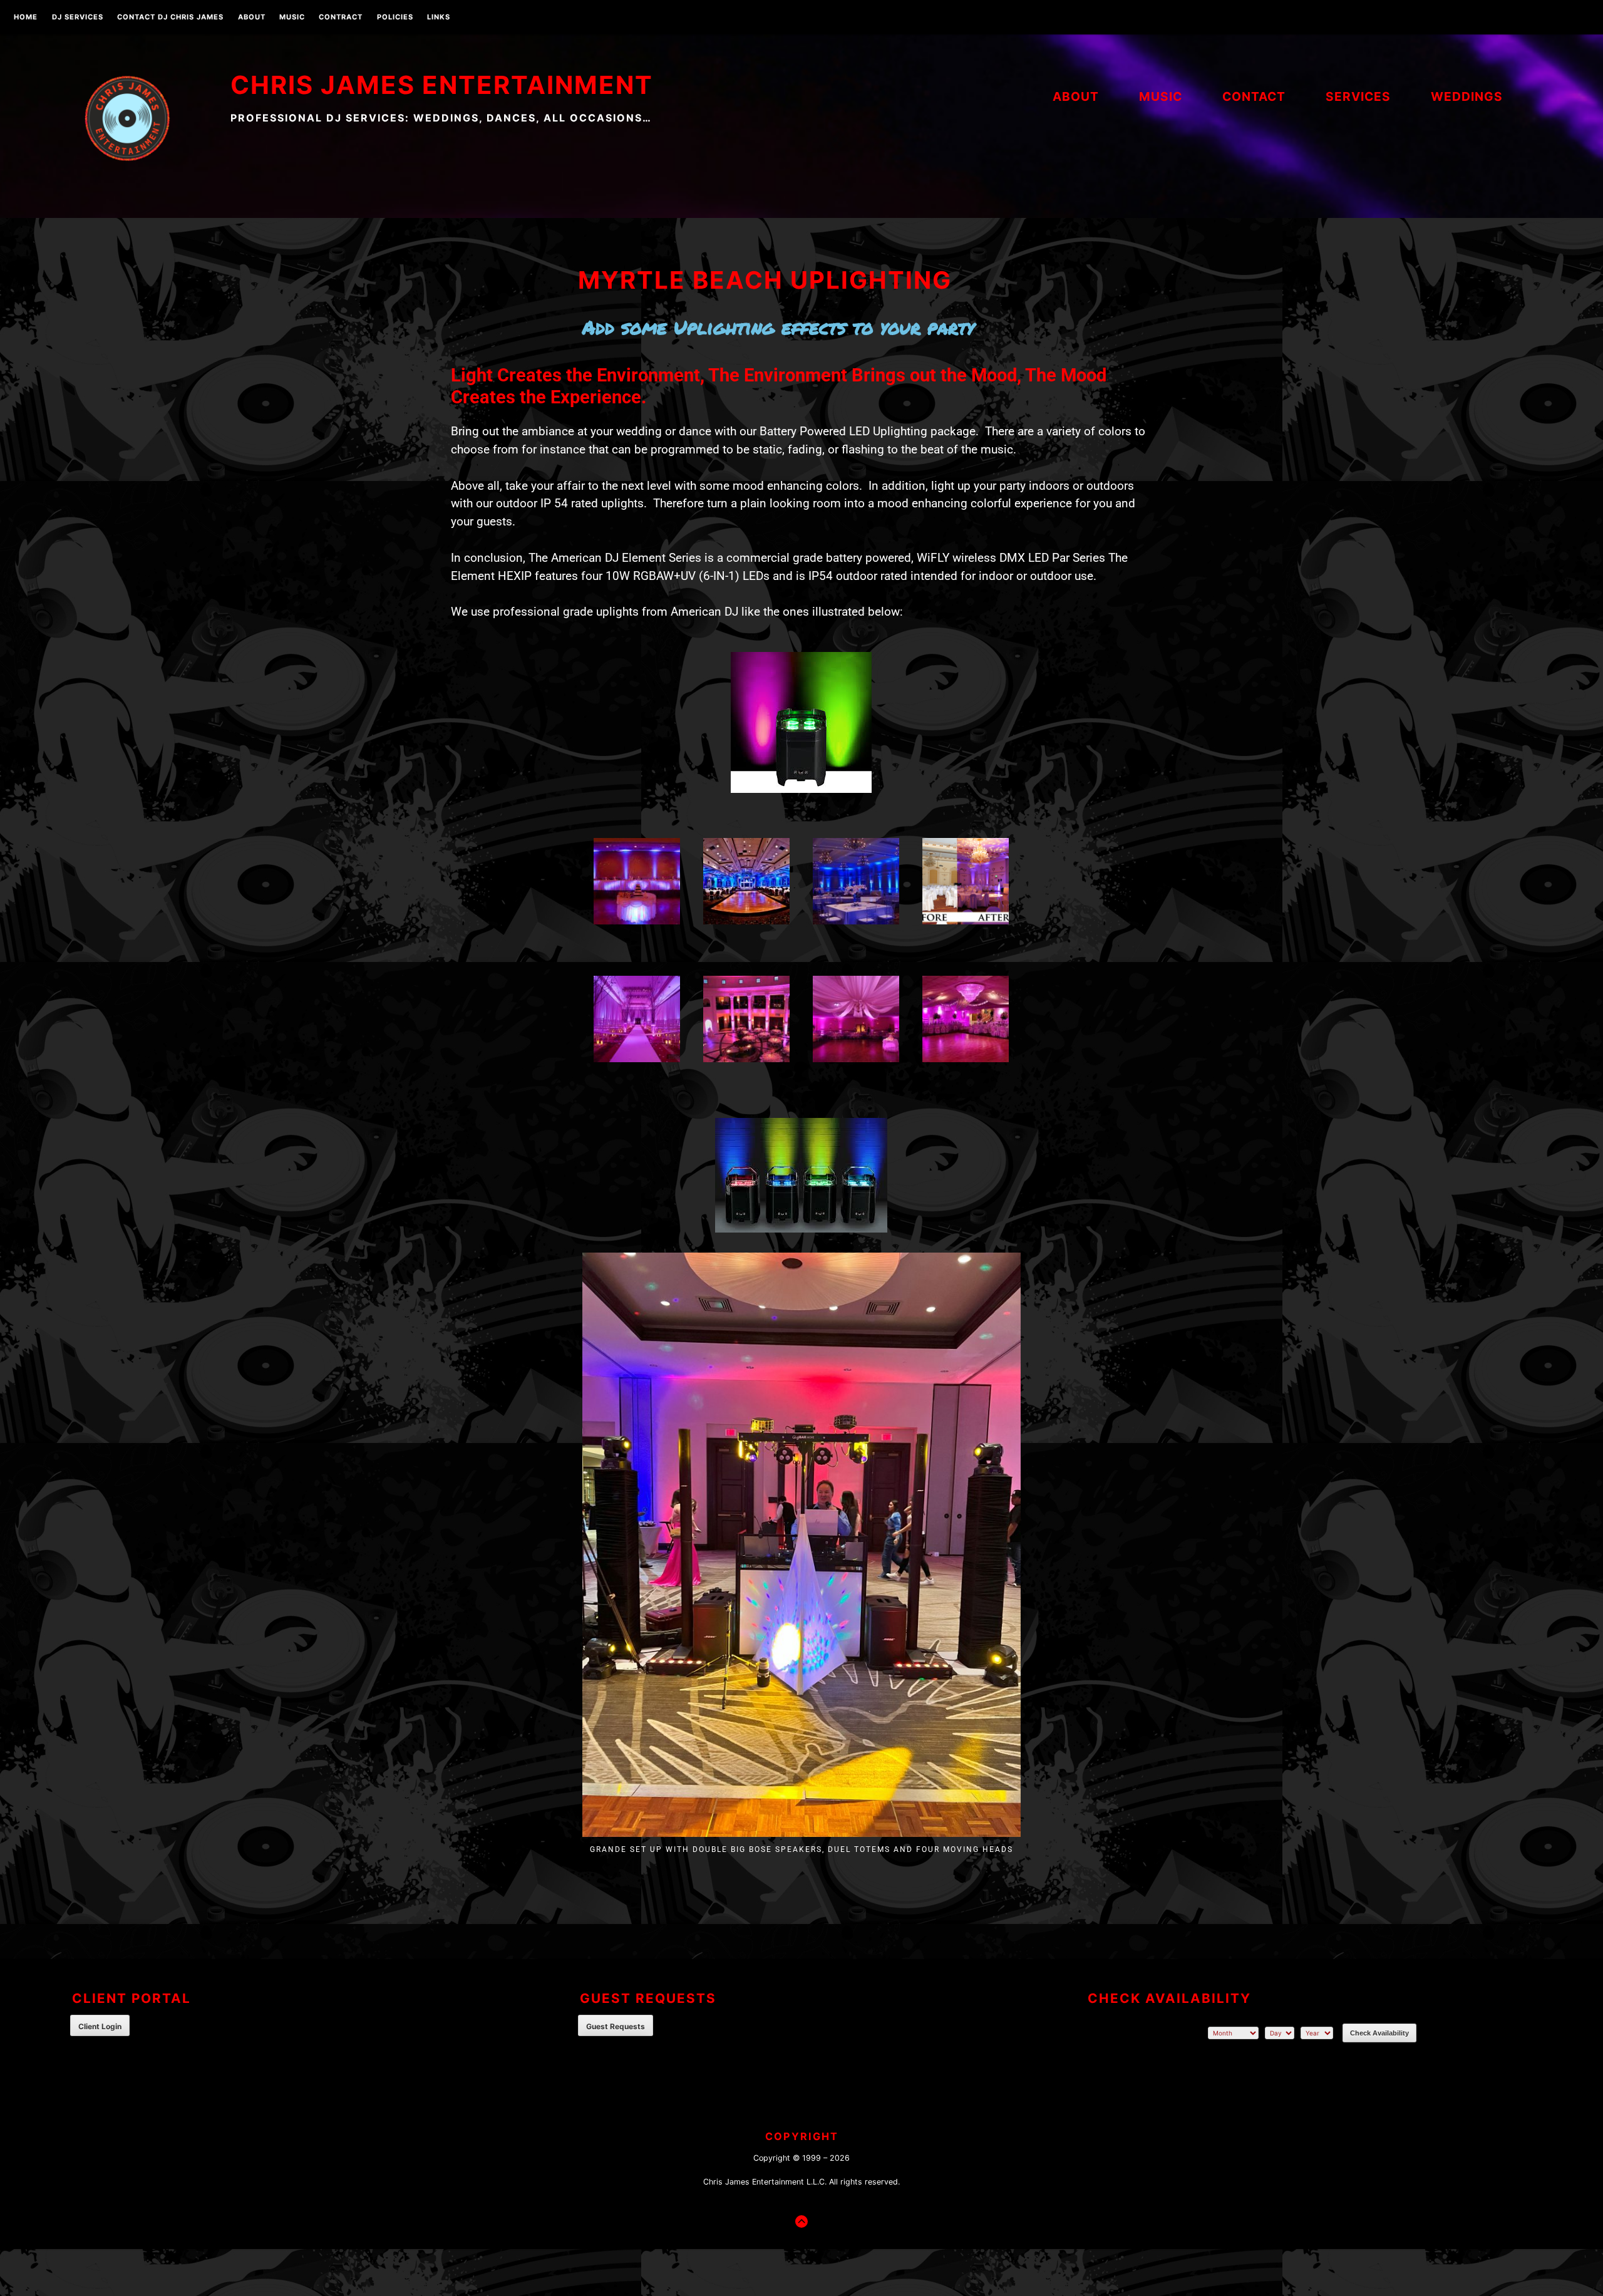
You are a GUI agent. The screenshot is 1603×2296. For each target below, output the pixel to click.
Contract (341, 18)
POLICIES (395, 18)
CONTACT (1254, 96)
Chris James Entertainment (442, 85)
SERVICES (1358, 96)
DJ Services (78, 18)
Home (26, 18)
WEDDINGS (1467, 96)
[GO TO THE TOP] (801, 2221)
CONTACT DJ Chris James (170, 18)
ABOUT (252, 18)
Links (439, 18)
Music (292, 18)
